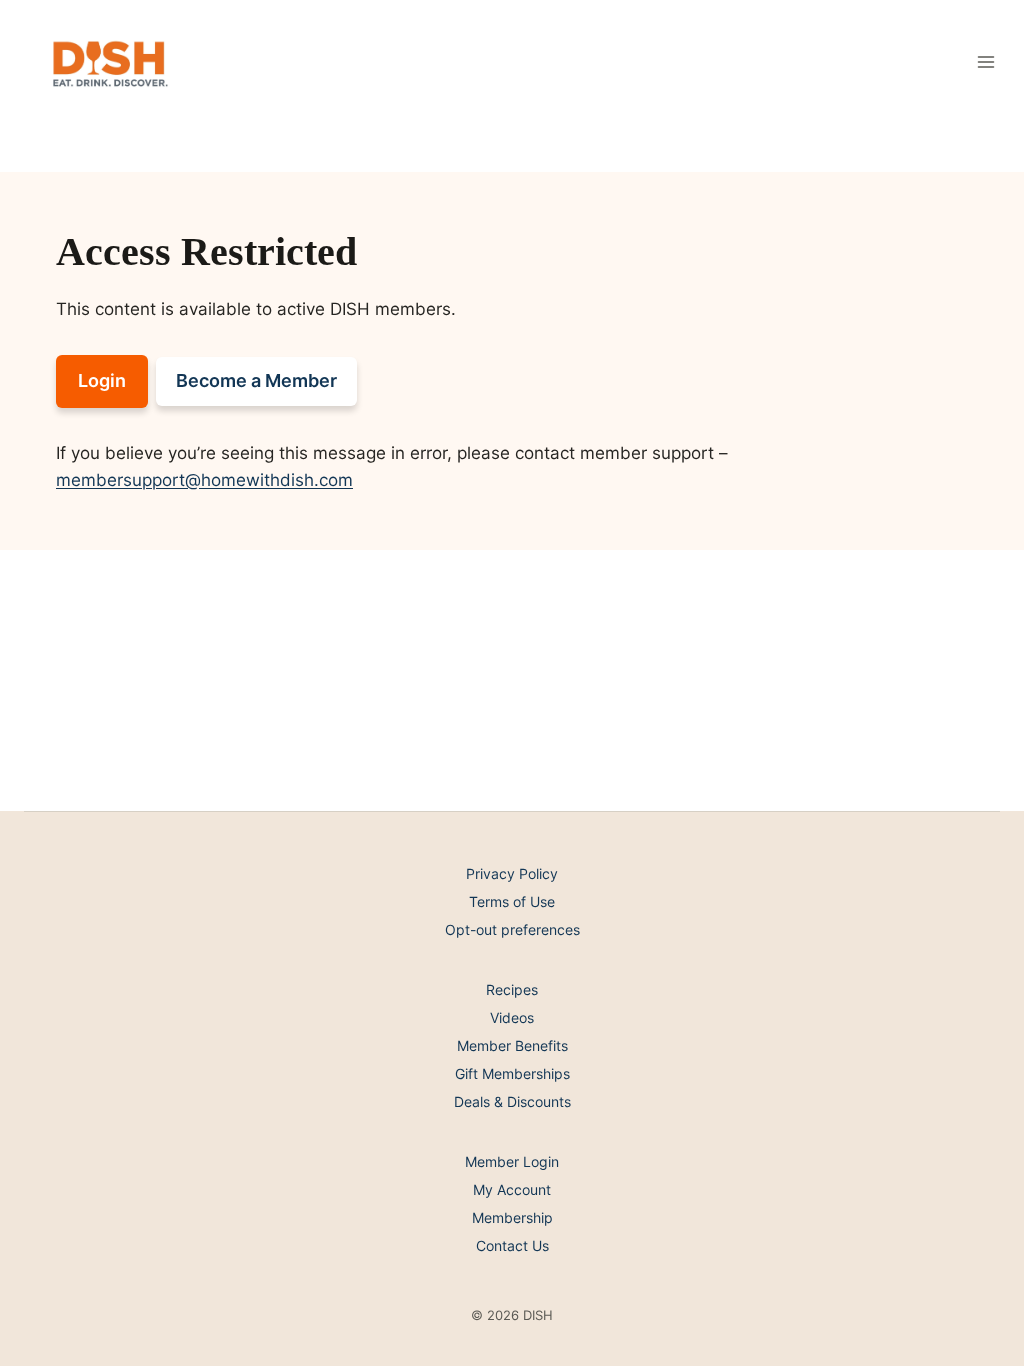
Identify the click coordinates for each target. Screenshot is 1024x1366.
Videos (512, 1017)
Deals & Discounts (512, 1101)
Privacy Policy (512, 873)
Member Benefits (512, 1045)
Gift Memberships (512, 1073)
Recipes (512, 989)
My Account (512, 1189)
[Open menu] (985, 61)
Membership (512, 1217)
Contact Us (512, 1245)
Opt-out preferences (512, 929)
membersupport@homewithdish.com (204, 480)
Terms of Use (512, 901)
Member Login (512, 1161)
